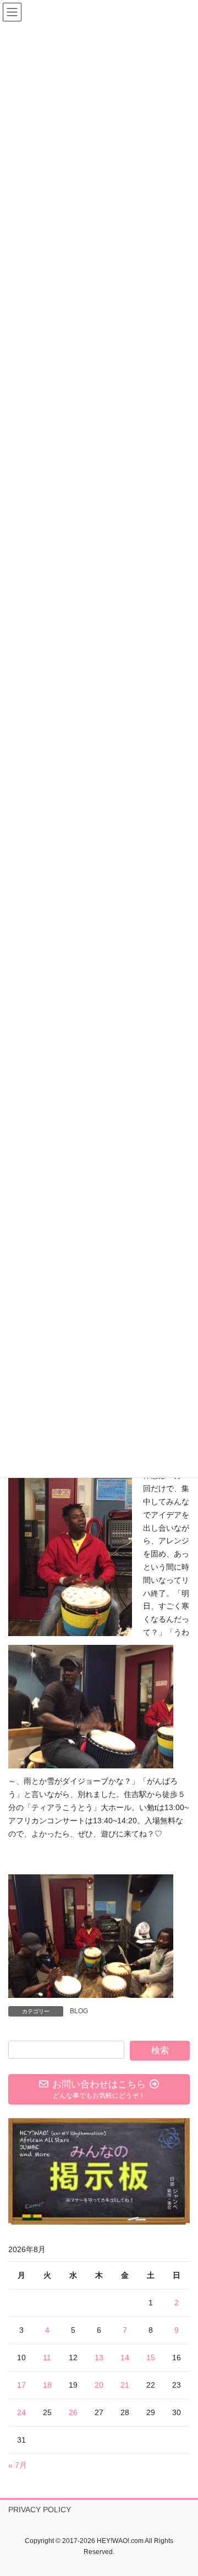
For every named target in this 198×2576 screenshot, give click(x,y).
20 (99, 2385)
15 (151, 2357)
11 (47, 2357)
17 (21, 2385)
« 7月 (18, 2465)
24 (21, 2412)
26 (73, 2412)
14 (125, 2357)
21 (125, 2385)
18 (47, 2385)
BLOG (79, 2011)
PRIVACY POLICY (40, 2510)
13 (99, 2357)
